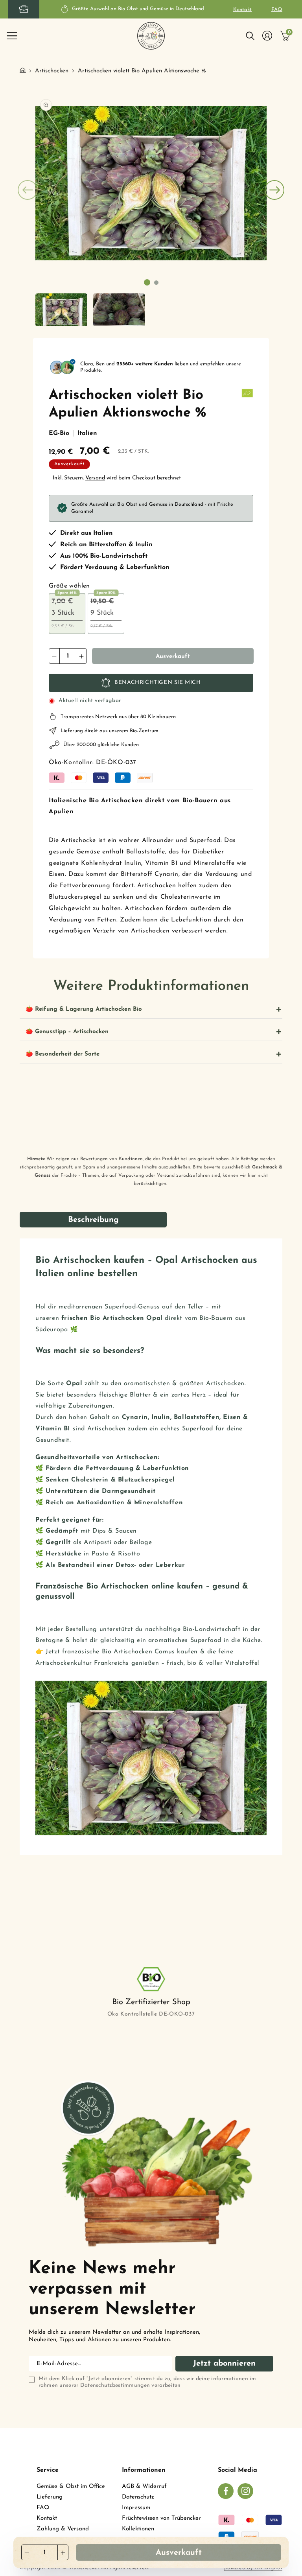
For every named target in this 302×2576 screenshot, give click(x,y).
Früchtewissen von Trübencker (161, 2518)
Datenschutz (138, 2497)
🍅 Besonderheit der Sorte (63, 1054)
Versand (95, 478)
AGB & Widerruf (144, 2487)
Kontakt (242, 10)
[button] (12, 36)
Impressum (136, 2508)
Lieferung (50, 2497)
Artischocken (52, 71)
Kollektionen (138, 2529)
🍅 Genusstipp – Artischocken (67, 1032)
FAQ (277, 10)
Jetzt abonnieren (224, 2364)
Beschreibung (93, 1220)
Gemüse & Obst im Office (71, 2487)
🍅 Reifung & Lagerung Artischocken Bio (84, 1009)
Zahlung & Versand (63, 2529)
